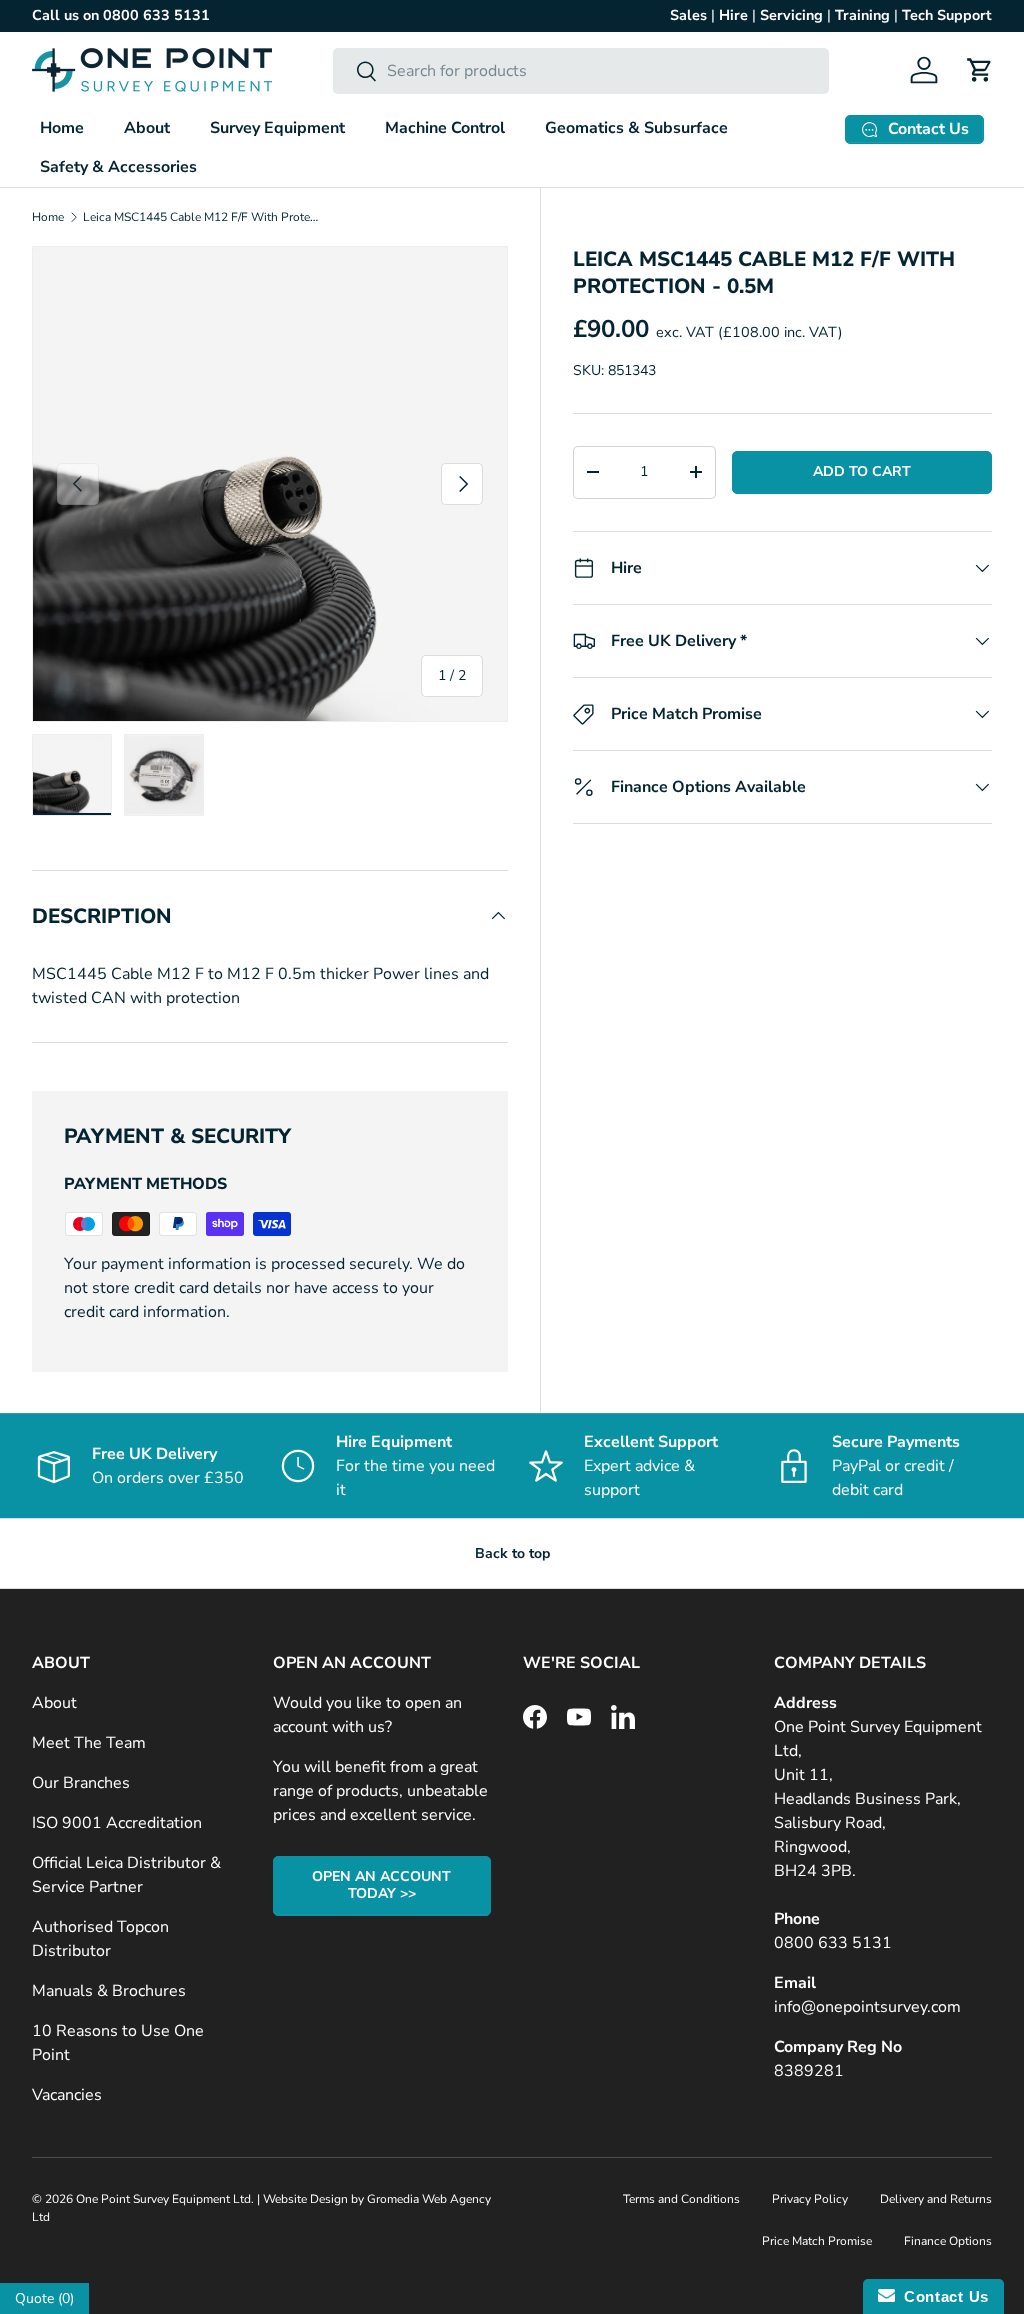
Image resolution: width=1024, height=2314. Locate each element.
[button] (980, 70)
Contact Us (942, 2296)
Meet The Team (89, 1743)
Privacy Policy (810, 2199)
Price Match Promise (817, 2241)
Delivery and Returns (936, 2199)
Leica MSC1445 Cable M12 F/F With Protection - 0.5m (203, 217)
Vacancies (67, 2095)
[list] (270, 484)
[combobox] (581, 71)
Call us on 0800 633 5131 (121, 15)
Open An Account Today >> (381, 1885)
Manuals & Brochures (109, 1991)
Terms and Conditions (681, 2199)
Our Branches (81, 1783)
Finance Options (948, 2241)
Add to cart (862, 471)
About (54, 1703)
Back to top (512, 1553)
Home (62, 128)
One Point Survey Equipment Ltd (163, 2199)
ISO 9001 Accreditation (117, 1823)
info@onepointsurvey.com (867, 2007)
